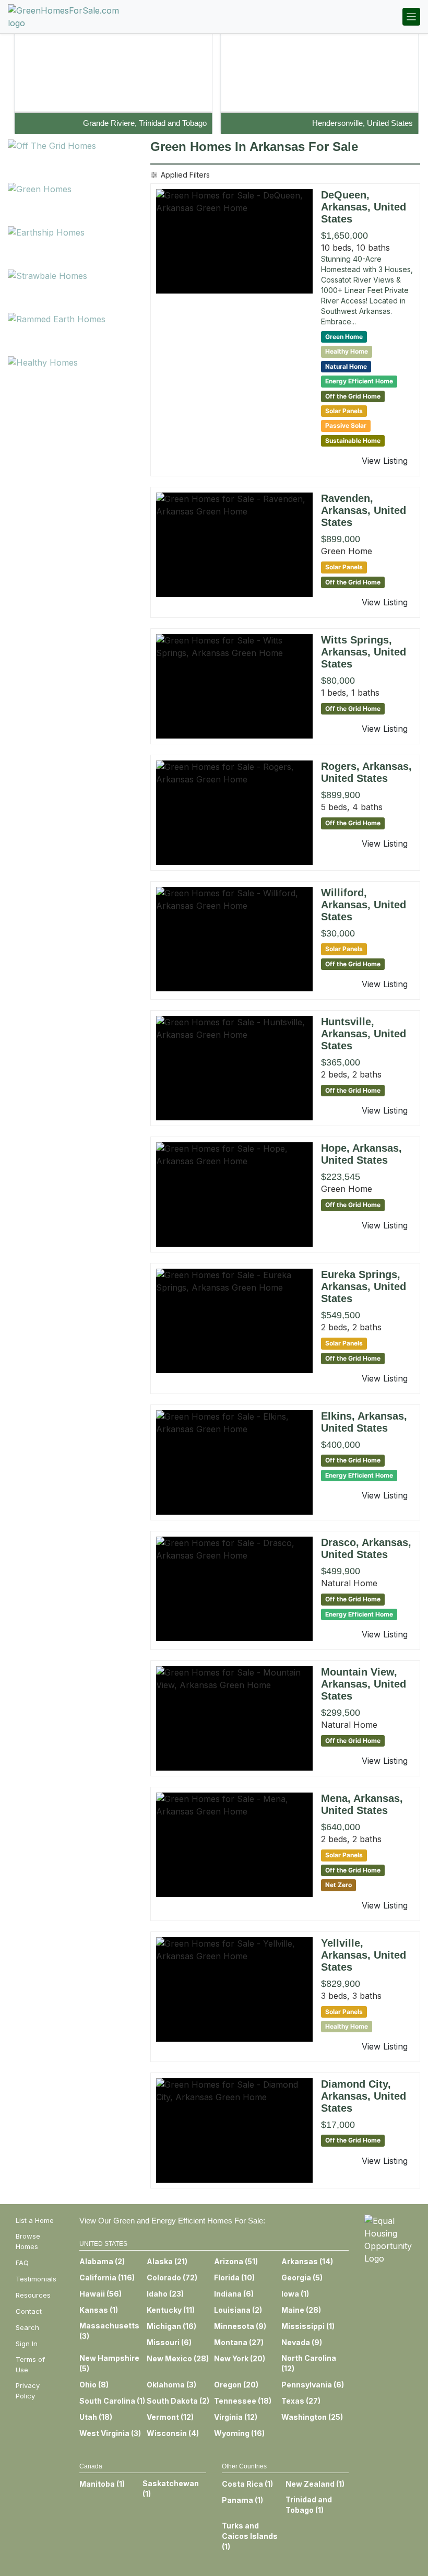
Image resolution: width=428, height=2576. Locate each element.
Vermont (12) (170, 2417)
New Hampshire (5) (109, 2363)
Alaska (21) (167, 2261)
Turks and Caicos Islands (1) (250, 2536)
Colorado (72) (172, 2278)
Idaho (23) (165, 2294)
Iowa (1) (295, 2294)
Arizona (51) (236, 2261)
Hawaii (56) (100, 2294)
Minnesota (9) (240, 2326)
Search (27, 2327)
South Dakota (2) (178, 2401)
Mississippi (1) (308, 2326)
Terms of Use (30, 2364)
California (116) (107, 2278)
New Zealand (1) (315, 2484)
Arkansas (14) (307, 2261)
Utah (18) (96, 2417)
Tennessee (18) (243, 2401)
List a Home (35, 2220)
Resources (33, 2295)
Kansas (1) (99, 2310)
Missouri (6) (169, 2342)
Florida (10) (234, 2278)
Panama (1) (242, 2500)
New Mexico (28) (178, 2358)
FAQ (22, 2263)
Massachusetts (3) (109, 2331)
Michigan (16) (171, 2326)
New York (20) (240, 2358)
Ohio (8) (94, 2385)
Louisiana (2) (238, 2310)
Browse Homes (28, 2241)
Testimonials (36, 2279)
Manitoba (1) (102, 2484)
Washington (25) (312, 2417)
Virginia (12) (236, 2417)
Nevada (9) (302, 2342)
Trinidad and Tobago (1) (309, 2505)
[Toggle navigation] (411, 17)
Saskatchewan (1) (171, 2489)
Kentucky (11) (171, 2310)
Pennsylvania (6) (313, 2385)
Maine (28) (301, 2310)
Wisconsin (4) (173, 2433)
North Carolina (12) (309, 2363)
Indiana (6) (234, 2294)
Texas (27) (301, 2401)
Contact (29, 2311)
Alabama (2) (102, 2261)
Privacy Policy (28, 2391)
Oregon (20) (236, 2385)
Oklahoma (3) (171, 2385)
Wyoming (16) (239, 2433)
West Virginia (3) (110, 2433)
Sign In (27, 2344)
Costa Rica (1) (247, 2484)
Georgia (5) (302, 2278)
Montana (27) (239, 2342)
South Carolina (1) (112, 2401)
